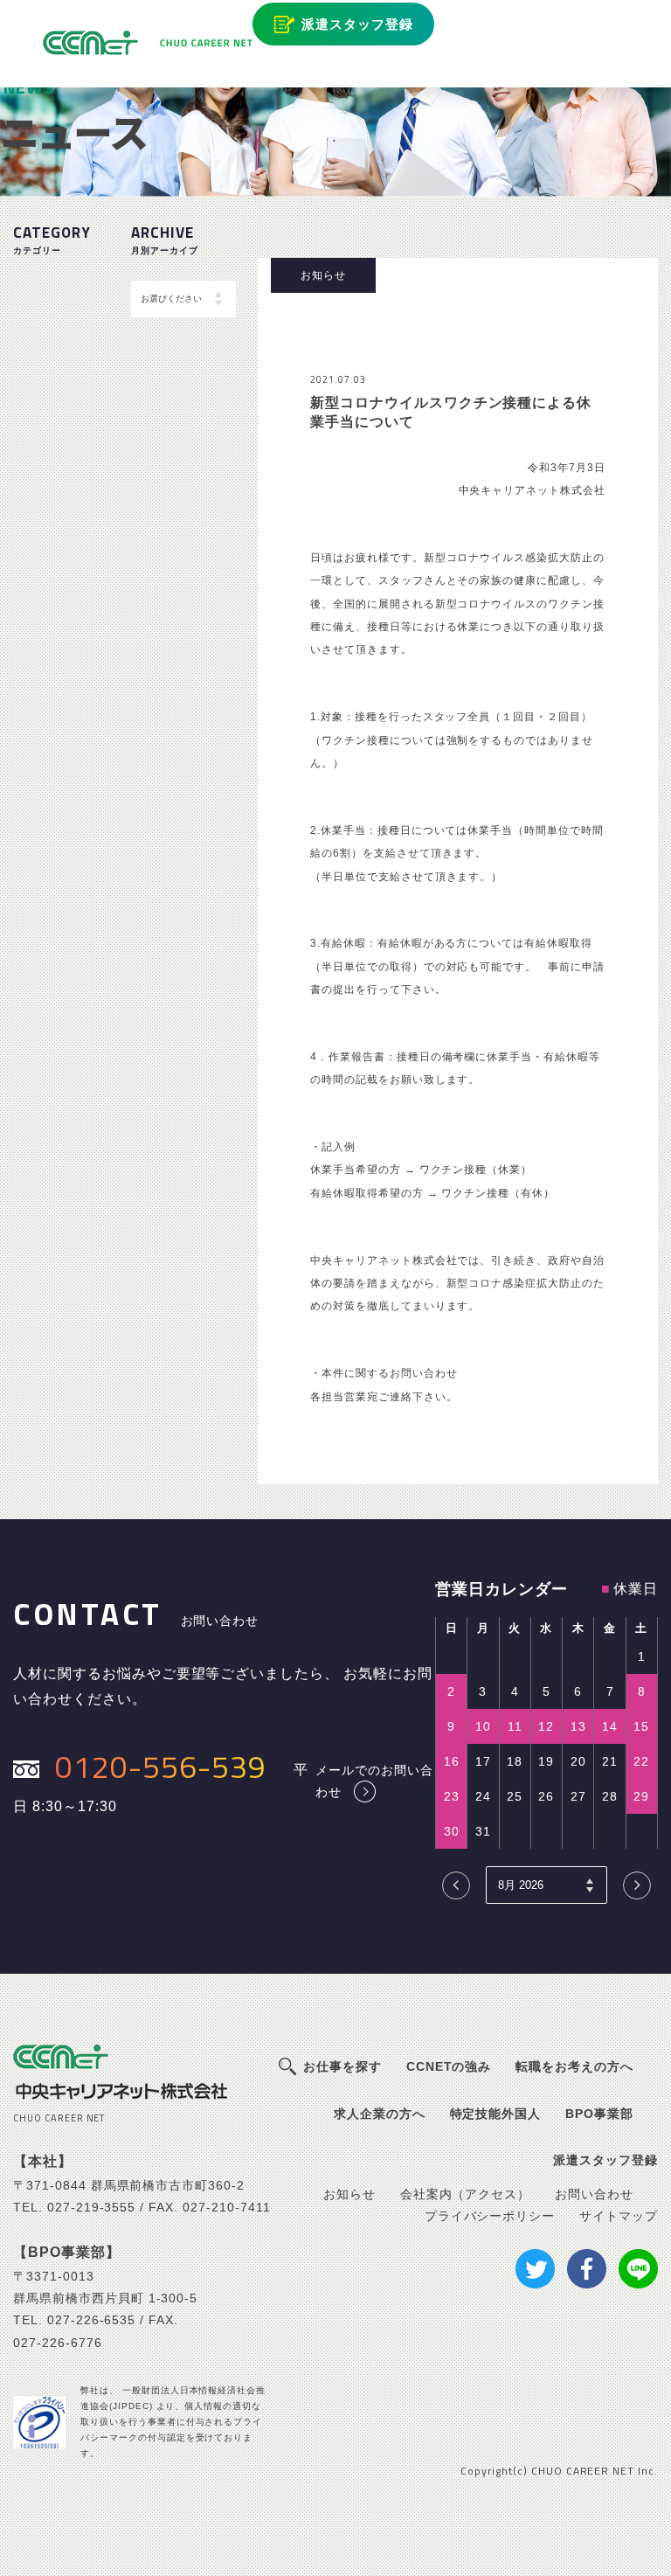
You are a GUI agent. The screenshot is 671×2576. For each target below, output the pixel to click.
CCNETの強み (449, 2066)
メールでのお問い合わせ (374, 1781)
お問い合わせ (594, 2194)
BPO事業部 (599, 2114)
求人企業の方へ (380, 2114)
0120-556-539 (161, 1766)
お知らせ (349, 2194)
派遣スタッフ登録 (357, 24)
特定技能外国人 (496, 2114)
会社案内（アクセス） (466, 2194)
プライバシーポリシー (490, 2216)
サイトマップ (619, 2216)
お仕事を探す (342, 2066)
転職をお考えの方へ (574, 2066)
